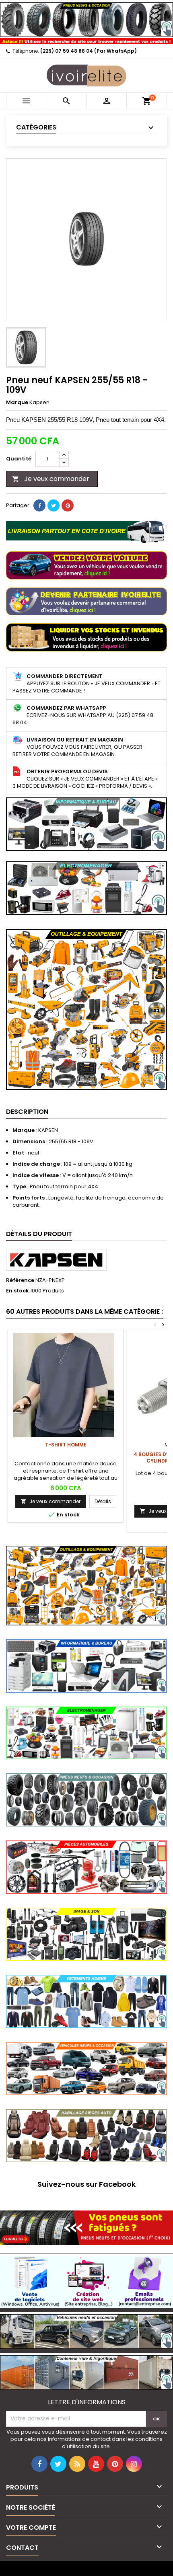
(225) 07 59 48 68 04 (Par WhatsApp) (89, 51)
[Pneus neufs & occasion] (86, 18)
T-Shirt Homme (66, 1445)
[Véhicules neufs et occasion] (86, 2330)
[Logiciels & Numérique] (86, 2280)
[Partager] (39, 505)
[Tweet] (54, 505)
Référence (20, 1280)
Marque (17, 403)
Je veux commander (51, 479)
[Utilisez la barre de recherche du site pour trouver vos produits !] (86, 40)
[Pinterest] (68, 505)
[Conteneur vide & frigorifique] (86, 2371)
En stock (18, 1291)
